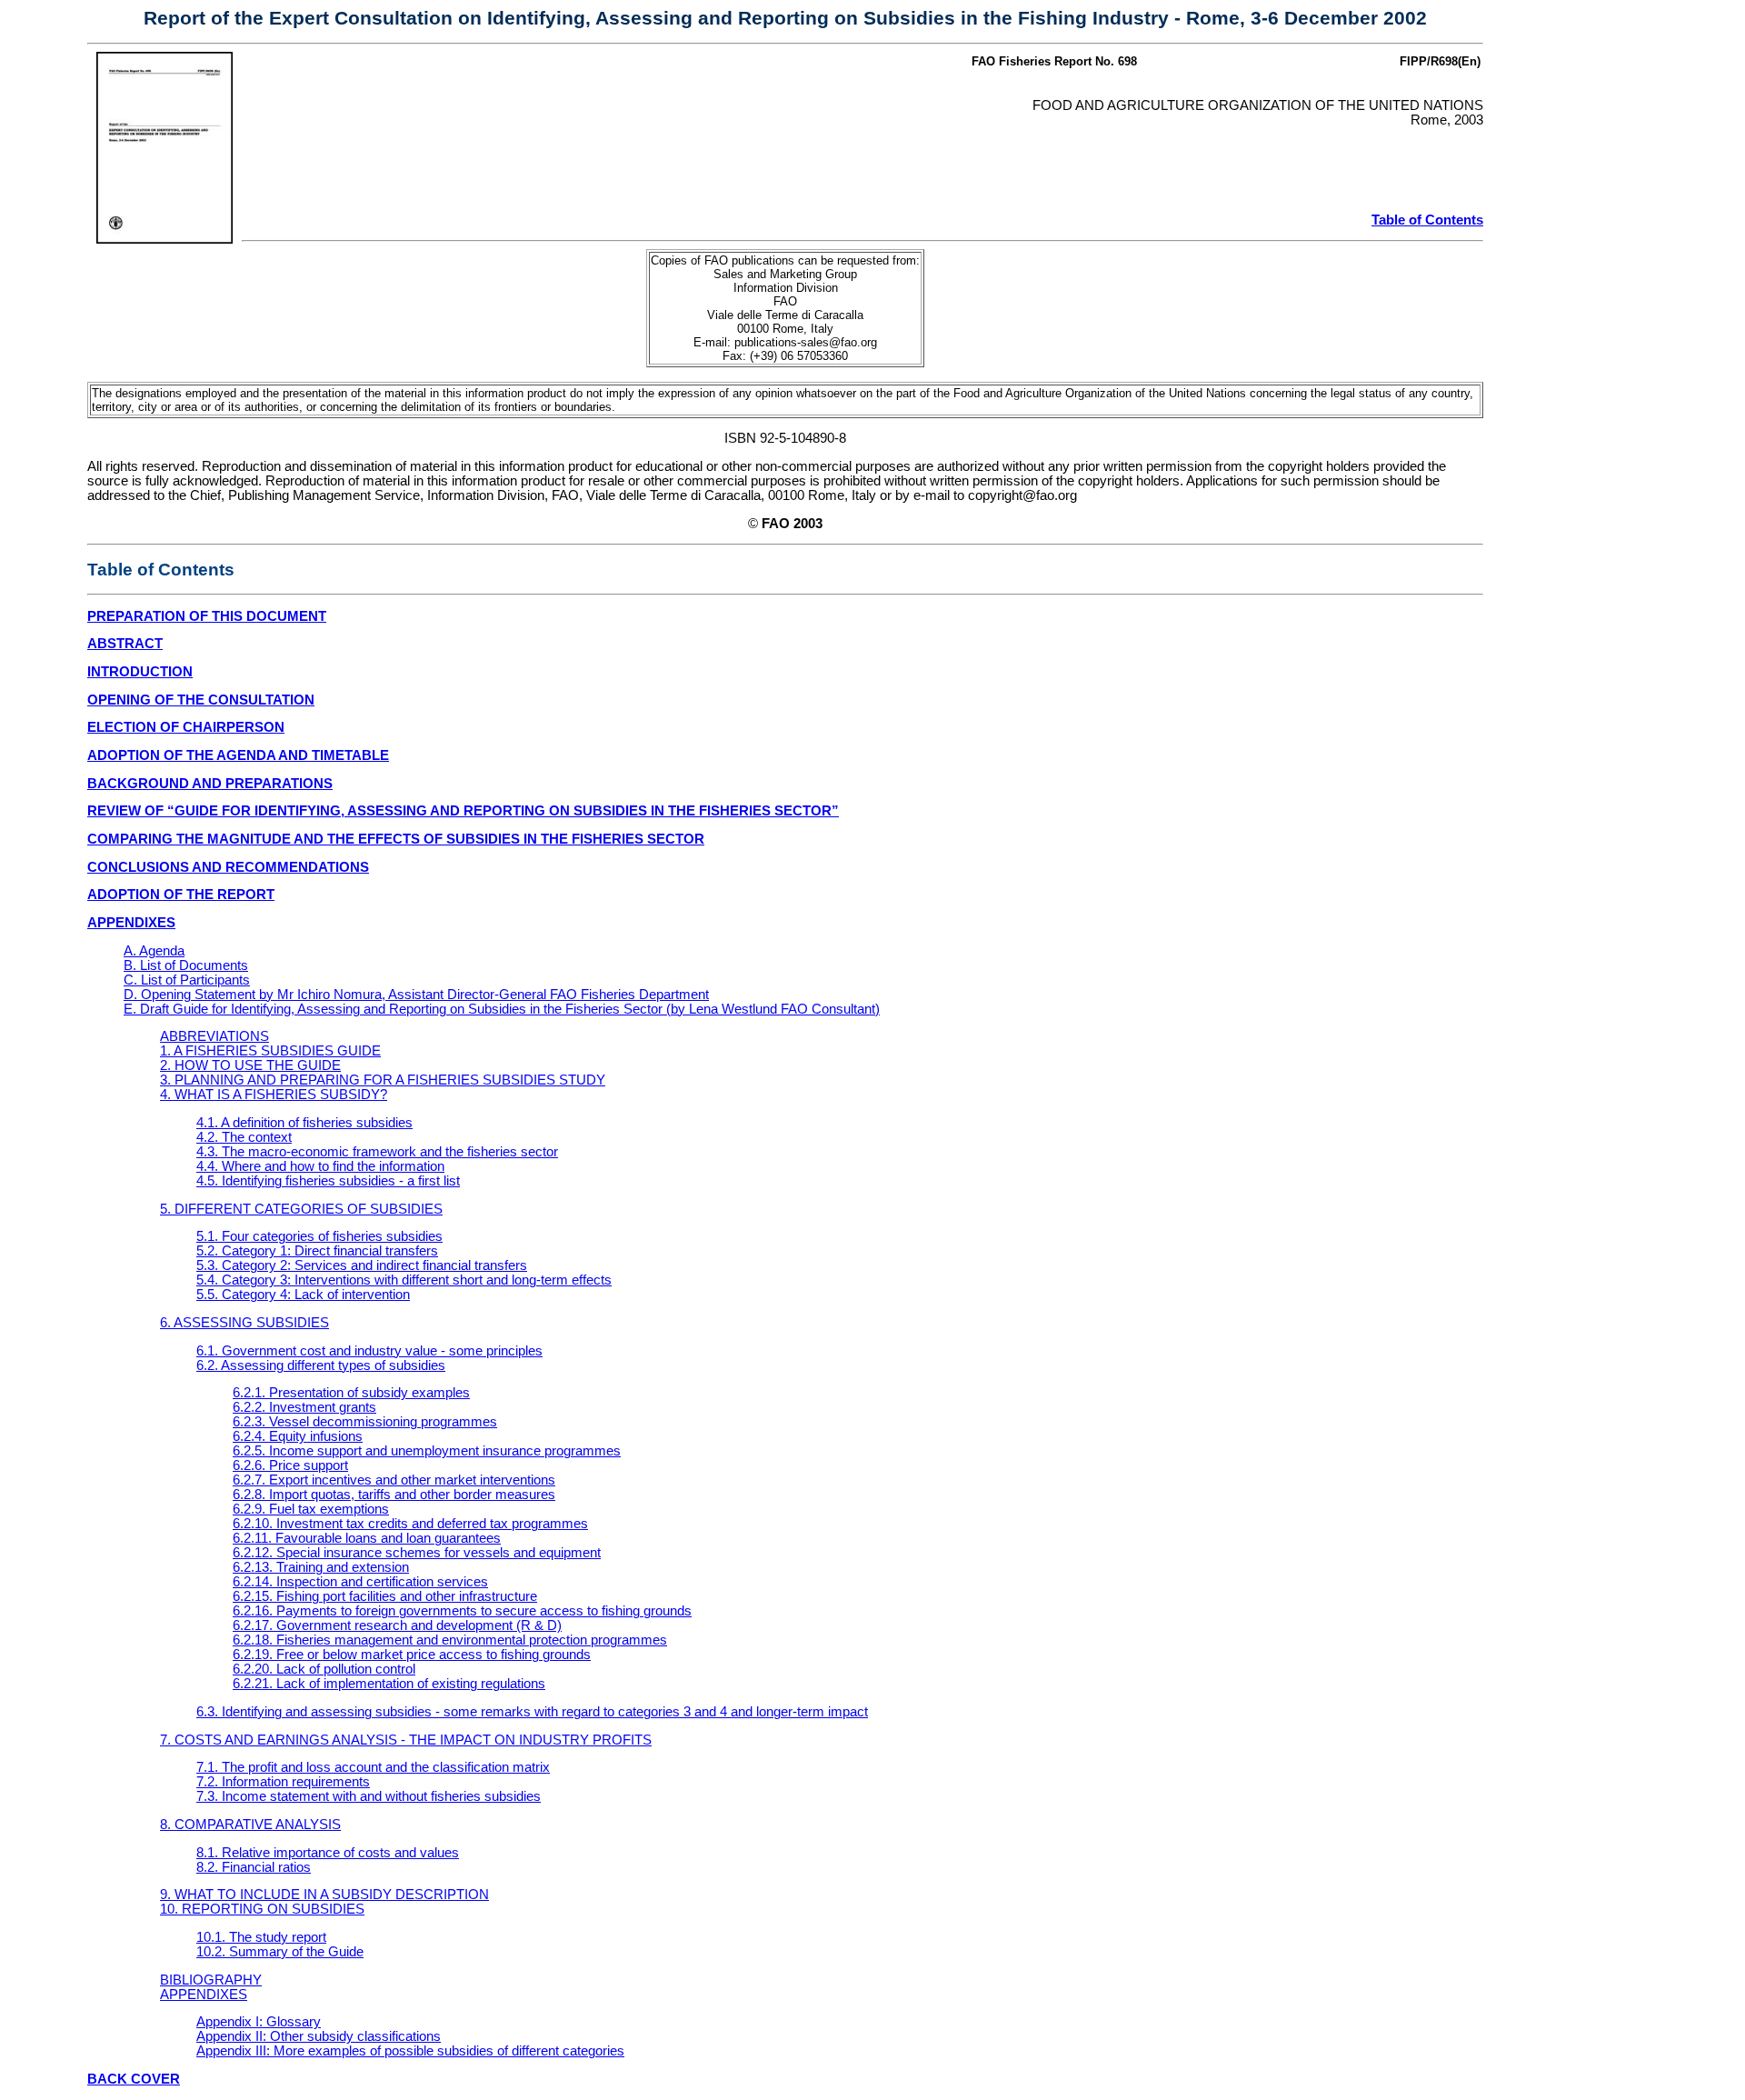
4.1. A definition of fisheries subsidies (304, 1123)
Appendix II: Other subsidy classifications (319, 2036)
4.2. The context (244, 1137)
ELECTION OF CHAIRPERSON (186, 727)
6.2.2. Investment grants (304, 1407)
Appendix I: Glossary (259, 2022)
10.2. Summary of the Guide (280, 1952)
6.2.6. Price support (290, 1465)
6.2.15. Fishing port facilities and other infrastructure (385, 1596)
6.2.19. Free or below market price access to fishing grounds (412, 1655)
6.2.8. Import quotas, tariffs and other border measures (394, 1495)
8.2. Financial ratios (254, 1867)
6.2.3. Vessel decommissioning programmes (365, 1422)
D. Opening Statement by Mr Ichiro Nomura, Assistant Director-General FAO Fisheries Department (416, 995)
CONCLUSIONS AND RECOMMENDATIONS (228, 867)
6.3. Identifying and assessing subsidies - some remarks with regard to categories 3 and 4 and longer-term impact (532, 1712)
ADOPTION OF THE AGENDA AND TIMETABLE (238, 755)
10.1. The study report (261, 1937)
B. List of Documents (186, 965)
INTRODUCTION (140, 672)
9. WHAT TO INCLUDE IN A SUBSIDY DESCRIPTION (324, 1895)
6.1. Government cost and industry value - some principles (369, 1351)
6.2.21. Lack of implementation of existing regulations (389, 1684)
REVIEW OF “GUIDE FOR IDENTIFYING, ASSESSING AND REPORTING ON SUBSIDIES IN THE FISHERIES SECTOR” (463, 811)
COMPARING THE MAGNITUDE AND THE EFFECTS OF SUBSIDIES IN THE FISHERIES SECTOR (396, 839)
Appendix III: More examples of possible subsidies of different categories (410, 2051)
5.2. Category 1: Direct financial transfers (317, 1251)
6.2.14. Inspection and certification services (360, 1582)
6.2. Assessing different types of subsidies (321, 1365)
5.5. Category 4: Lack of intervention (303, 1295)
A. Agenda (154, 951)
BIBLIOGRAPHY (211, 1980)
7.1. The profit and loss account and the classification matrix (373, 1767)
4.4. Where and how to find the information (320, 1166)
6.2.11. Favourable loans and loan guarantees (367, 1538)
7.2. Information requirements (283, 1782)
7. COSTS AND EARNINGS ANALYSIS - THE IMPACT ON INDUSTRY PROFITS (406, 1740)
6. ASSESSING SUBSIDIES (244, 1323)
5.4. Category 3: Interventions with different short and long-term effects (404, 1280)
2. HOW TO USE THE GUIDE (250, 1065)
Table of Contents (1427, 220)
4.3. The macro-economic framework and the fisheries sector (377, 1152)
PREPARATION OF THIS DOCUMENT (207, 616)
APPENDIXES (131, 923)
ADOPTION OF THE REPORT (181, 895)
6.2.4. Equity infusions (298, 1436)
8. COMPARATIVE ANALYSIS (250, 1825)
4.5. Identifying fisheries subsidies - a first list (328, 1181)
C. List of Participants (187, 980)
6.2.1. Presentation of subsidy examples (351, 1393)
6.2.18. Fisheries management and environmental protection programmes (450, 1640)
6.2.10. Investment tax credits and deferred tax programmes (410, 1524)
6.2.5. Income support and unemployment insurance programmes (427, 1451)
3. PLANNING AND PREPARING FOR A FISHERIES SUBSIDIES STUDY (383, 1080)
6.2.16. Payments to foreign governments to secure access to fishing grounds (462, 1611)
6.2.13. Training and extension (321, 1567)
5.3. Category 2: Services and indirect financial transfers (362, 1265)
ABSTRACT (125, 644)
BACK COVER (134, 2079)
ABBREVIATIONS (214, 1036)
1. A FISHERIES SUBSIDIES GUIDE (270, 1051)
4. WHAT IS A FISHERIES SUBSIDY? (274, 1095)
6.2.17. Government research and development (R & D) (397, 1625)
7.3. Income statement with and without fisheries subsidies (369, 1796)
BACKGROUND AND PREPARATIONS (210, 784)
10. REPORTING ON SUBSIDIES (262, 1909)
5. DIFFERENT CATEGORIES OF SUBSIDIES (301, 1209)
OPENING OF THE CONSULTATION (201, 700)
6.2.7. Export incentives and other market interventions (394, 1480)
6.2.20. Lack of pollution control (324, 1669)
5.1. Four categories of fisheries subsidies (319, 1236)
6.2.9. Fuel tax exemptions (311, 1509)
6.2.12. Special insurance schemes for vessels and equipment (417, 1553)
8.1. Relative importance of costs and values (328, 1853)
